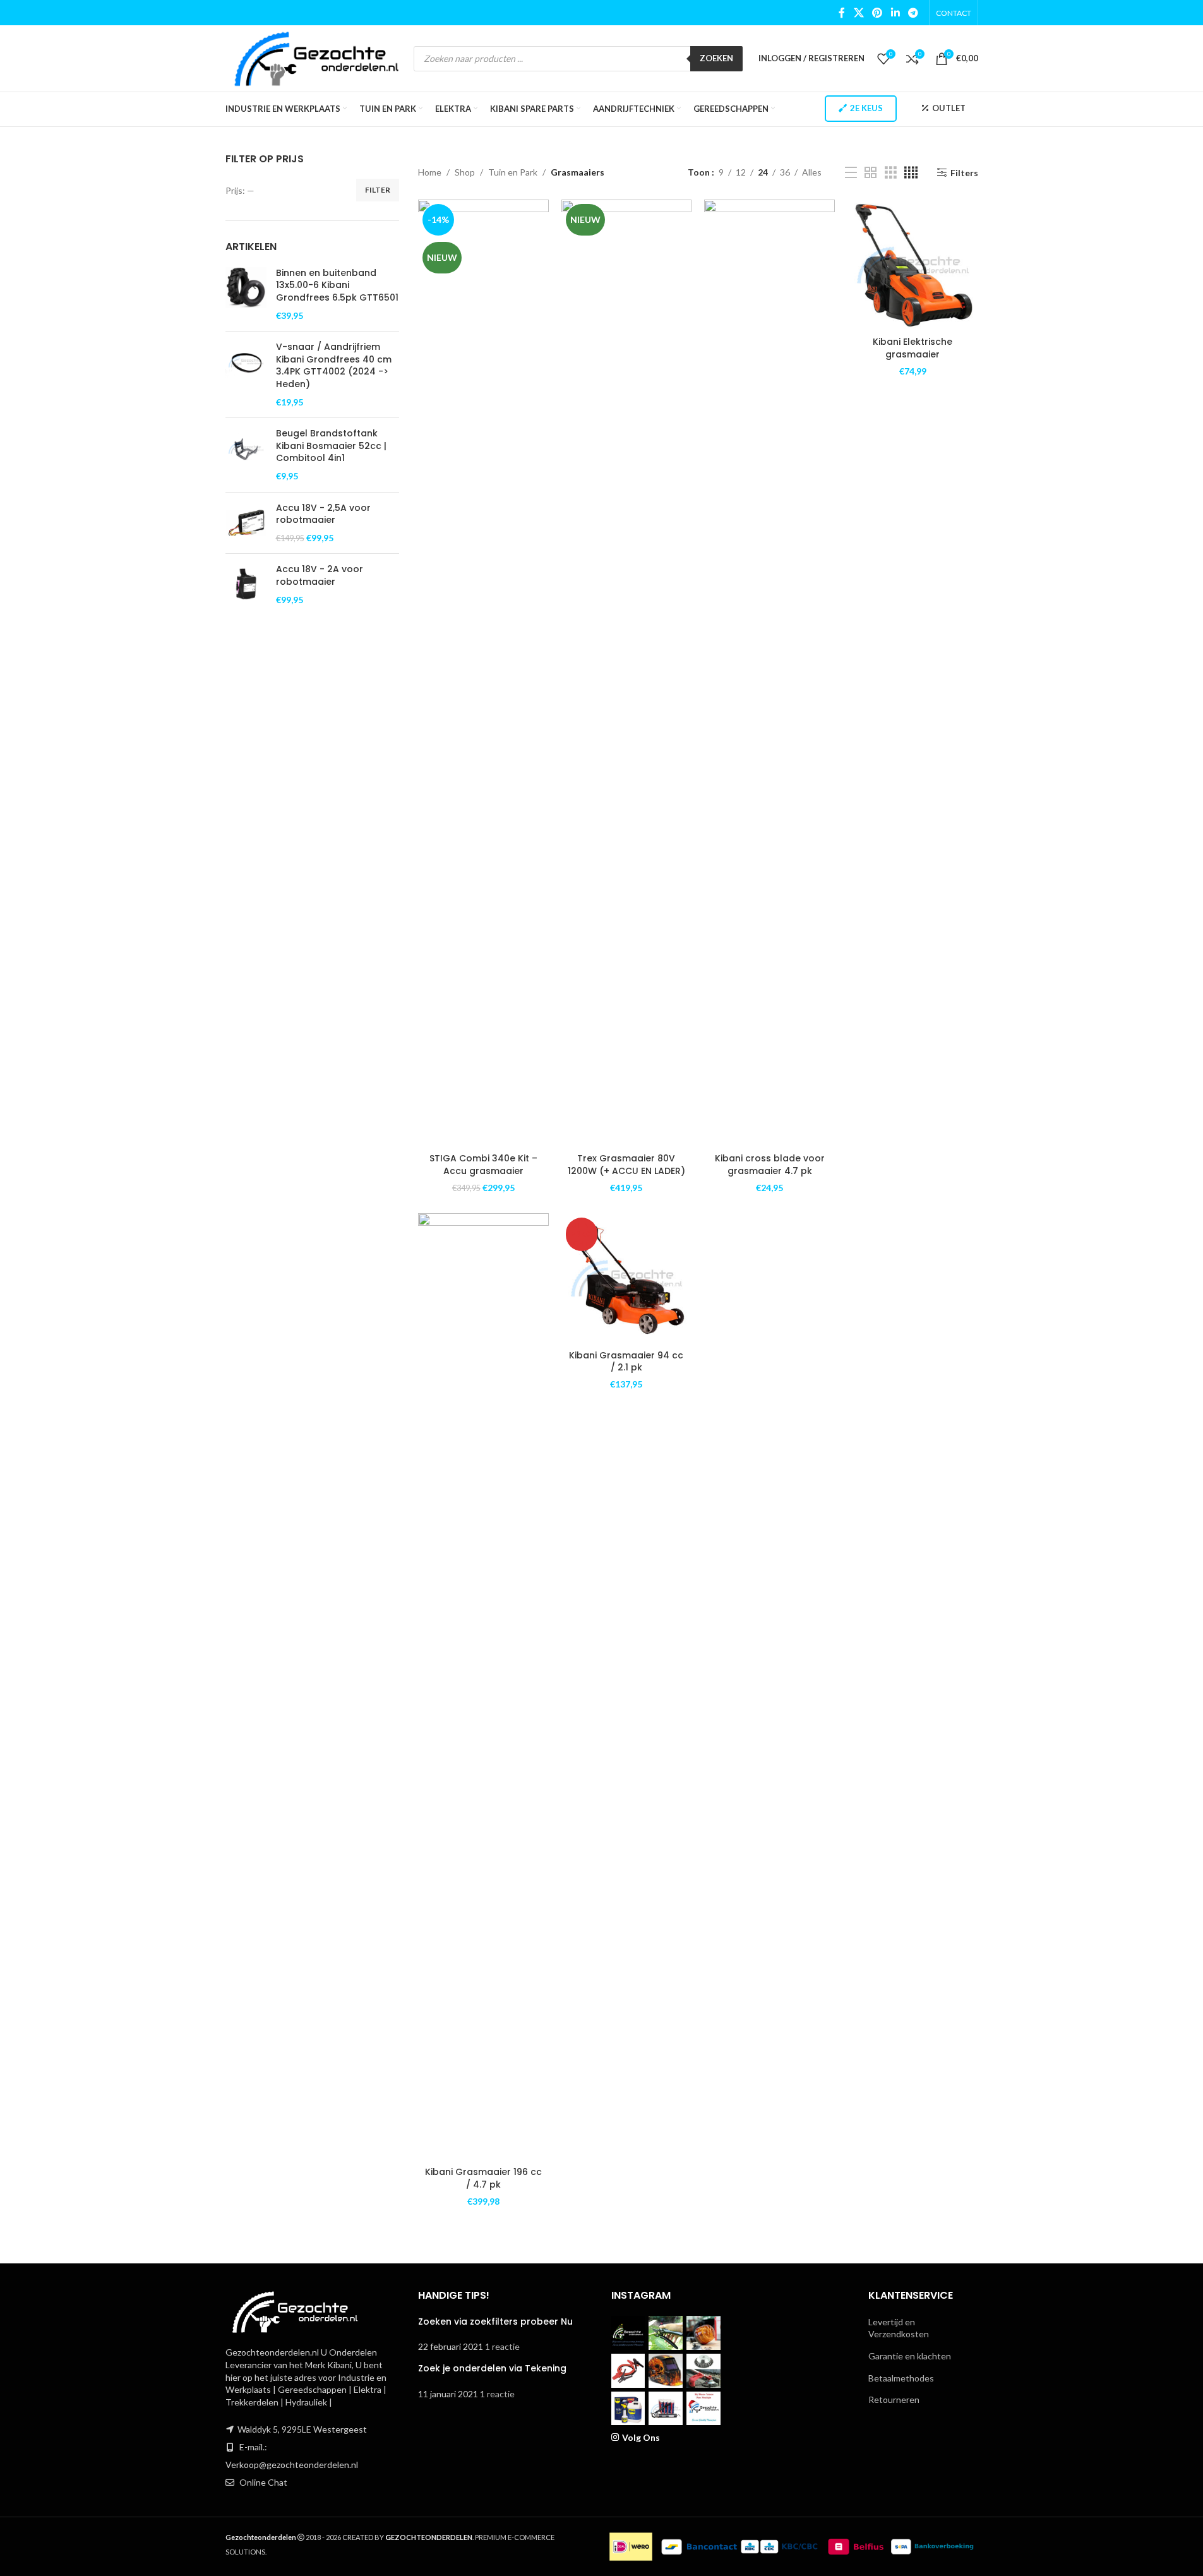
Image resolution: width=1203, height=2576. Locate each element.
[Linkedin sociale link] (895, 13)
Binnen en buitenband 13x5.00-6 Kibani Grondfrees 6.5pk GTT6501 (337, 285)
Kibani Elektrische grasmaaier (913, 348)
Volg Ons (641, 2437)
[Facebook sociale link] (842, 13)
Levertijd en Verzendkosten (899, 2328)
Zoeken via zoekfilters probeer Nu (495, 2321)
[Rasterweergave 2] (871, 173)
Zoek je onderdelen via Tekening (492, 2368)
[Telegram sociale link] (913, 13)
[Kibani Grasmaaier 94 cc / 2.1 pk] (627, 1279)
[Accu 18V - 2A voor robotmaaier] (246, 584)
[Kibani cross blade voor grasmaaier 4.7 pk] (769, 673)
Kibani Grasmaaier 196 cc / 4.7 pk (483, 2178)
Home (430, 172)
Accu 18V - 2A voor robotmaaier (320, 576)
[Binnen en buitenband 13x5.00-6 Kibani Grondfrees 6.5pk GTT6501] (246, 294)
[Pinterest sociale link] (877, 13)
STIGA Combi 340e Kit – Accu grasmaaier (483, 1165)
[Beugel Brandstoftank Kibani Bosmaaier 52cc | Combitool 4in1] (246, 455)
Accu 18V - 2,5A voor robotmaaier (323, 514)
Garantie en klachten (910, 2356)
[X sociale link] (859, 13)
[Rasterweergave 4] (911, 173)
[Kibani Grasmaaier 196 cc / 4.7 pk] (483, 1687)
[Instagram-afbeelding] (628, 2333)
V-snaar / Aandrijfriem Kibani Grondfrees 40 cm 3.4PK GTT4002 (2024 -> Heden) (334, 366)
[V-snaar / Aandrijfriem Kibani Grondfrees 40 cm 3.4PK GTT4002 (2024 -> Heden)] (246, 374)
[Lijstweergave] (851, 173)
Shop (465, 172)
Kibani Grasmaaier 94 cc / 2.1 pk (626, 1362)
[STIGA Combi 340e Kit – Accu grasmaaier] (483, 673)
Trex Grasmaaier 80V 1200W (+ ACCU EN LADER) (626, 1165)
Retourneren (894, 2399)
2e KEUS (866, 108)
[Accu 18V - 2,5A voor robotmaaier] (246, 523)
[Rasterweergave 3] (891, 173)
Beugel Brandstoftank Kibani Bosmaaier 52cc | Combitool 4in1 (331, 446)
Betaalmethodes (901, 2378)
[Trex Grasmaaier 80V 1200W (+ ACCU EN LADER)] (627, 673)
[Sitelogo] (317, 57)
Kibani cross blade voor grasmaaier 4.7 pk (770, 1165)
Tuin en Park (513, 172)
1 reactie (502, 2346)
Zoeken (716, 58)
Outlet (949, 108)
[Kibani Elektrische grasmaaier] (913, 265)
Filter (378, 190)
